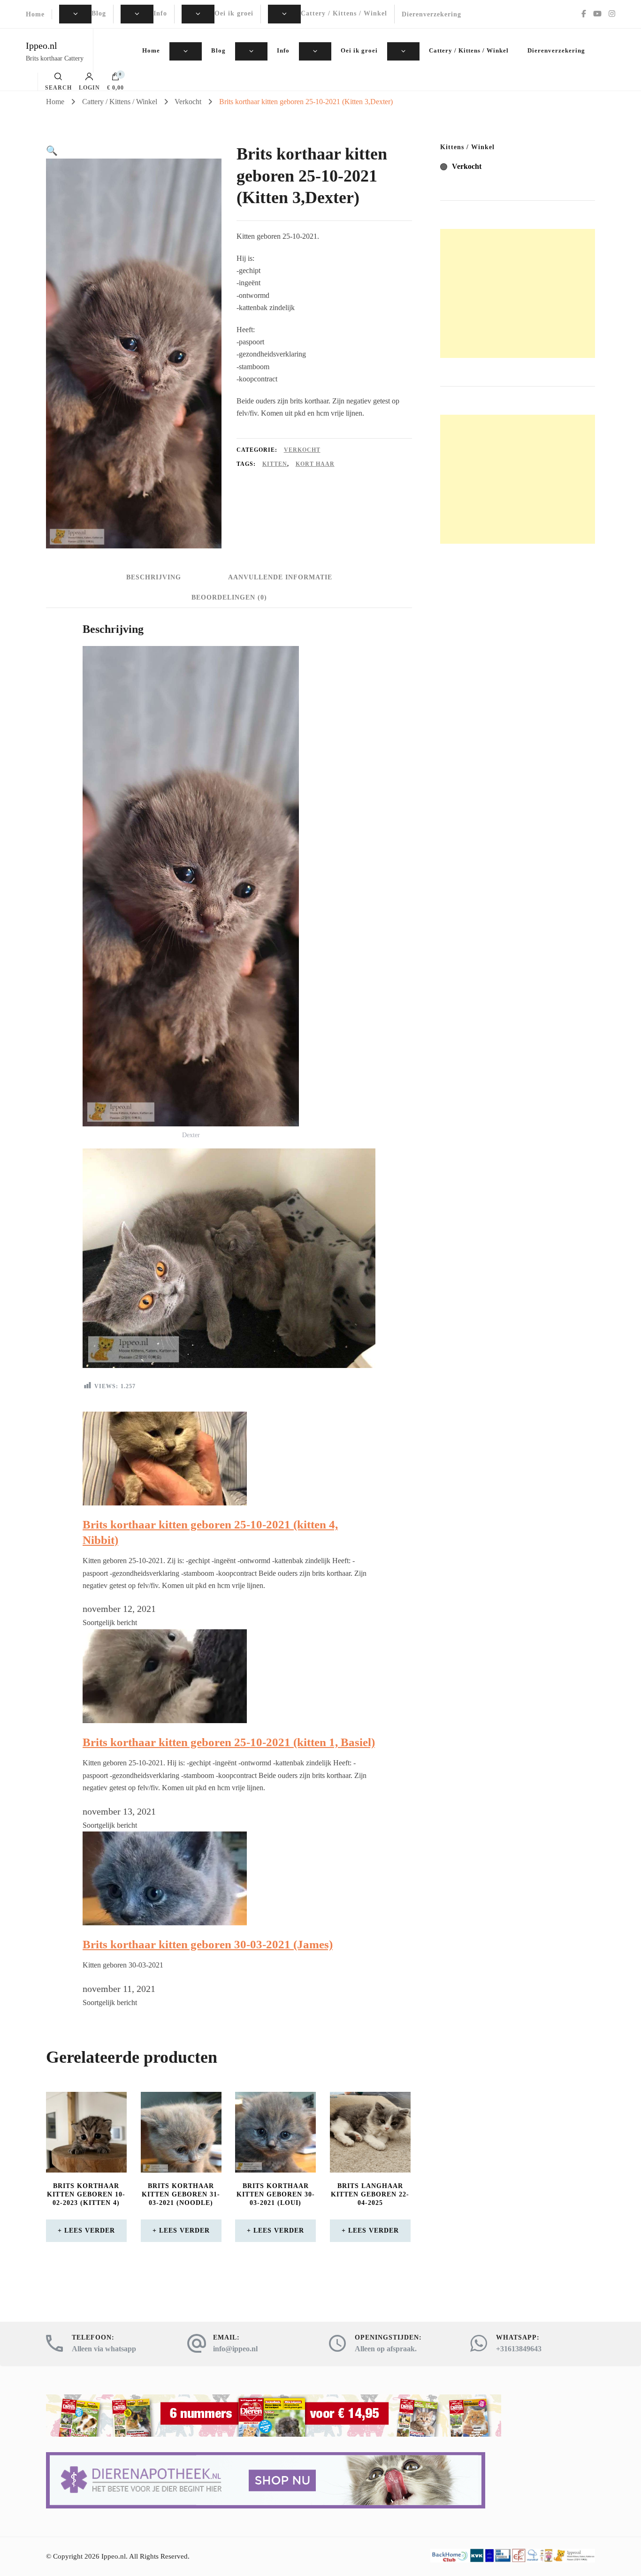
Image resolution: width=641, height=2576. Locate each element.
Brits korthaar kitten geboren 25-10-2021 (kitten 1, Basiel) (229, 1742)
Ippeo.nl (42, 46)
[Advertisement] (518, 293)
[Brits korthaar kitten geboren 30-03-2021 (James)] (165, 1839)
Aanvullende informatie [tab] (280, 577)
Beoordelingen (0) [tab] (229, 597)
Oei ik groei (234, 13)
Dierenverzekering (431, 14)
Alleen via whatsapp (104, 2349)
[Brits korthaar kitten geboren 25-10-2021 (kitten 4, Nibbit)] (165, 1419)
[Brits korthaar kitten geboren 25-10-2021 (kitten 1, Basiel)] (165, 1637)
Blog (99, 13)
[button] (52, 151)
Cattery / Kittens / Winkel (344, 13)
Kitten (275, 464)
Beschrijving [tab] (154, 577)
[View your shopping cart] (115, 79)
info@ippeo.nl (235, 2349)
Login (89, 87)
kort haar (315, 464)
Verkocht (302, 450)
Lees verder (90, 2230)
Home (35, 14)
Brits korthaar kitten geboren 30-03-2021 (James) (208, 1944)
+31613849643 (519, 2349)
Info (160, 13)
